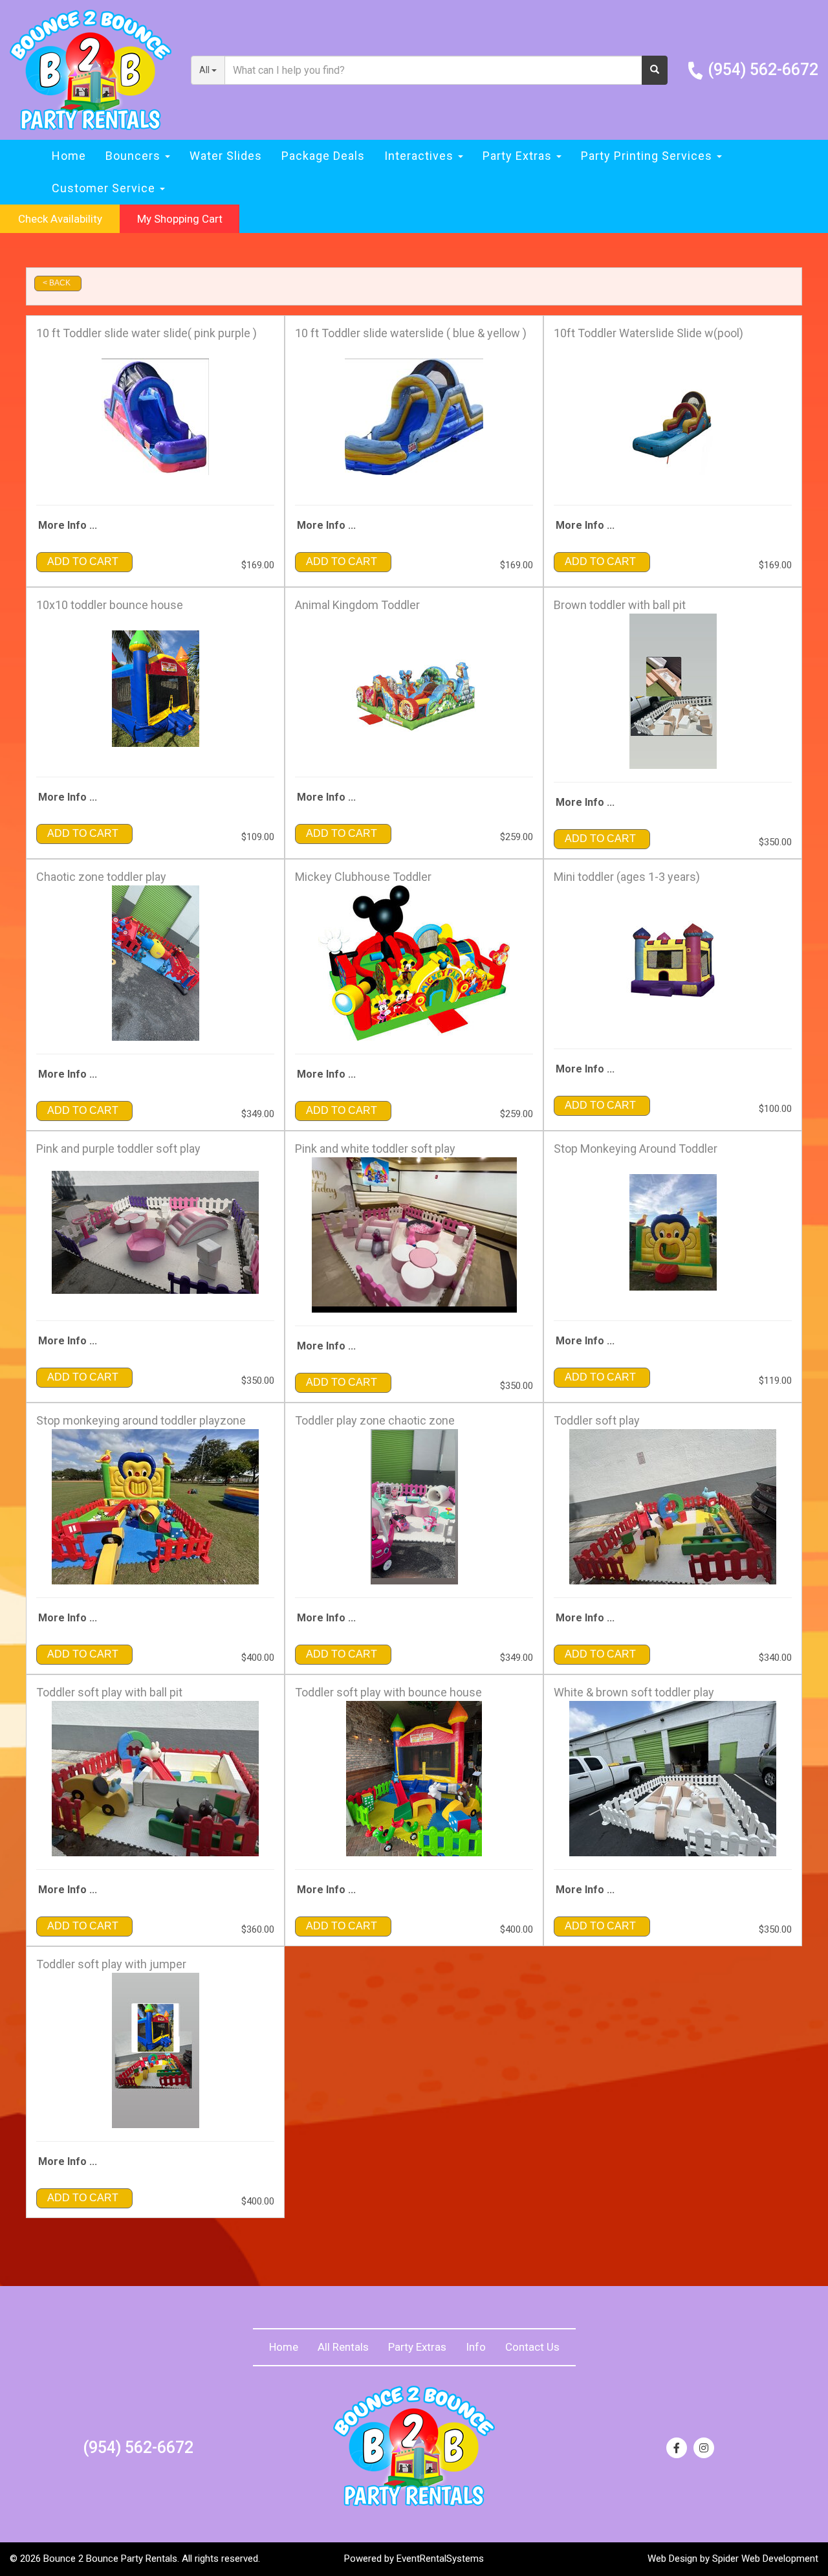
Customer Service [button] (105, 188)
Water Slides (226, 156)
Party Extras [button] (519, 156)
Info (476, 2347)
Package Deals (323, 156)
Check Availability (60, 219)
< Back (57, 283)
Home (69, 156)
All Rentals (343, 2347)
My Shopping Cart (180, 219)
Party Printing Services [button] (648, 156)
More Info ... (68, 525)
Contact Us (532, 2347)
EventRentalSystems (440, 2559)
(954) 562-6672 (763, 70)
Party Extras (417, 2347)
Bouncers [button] (135, 156)
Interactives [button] (420, 156)
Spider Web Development (765, 2559)
